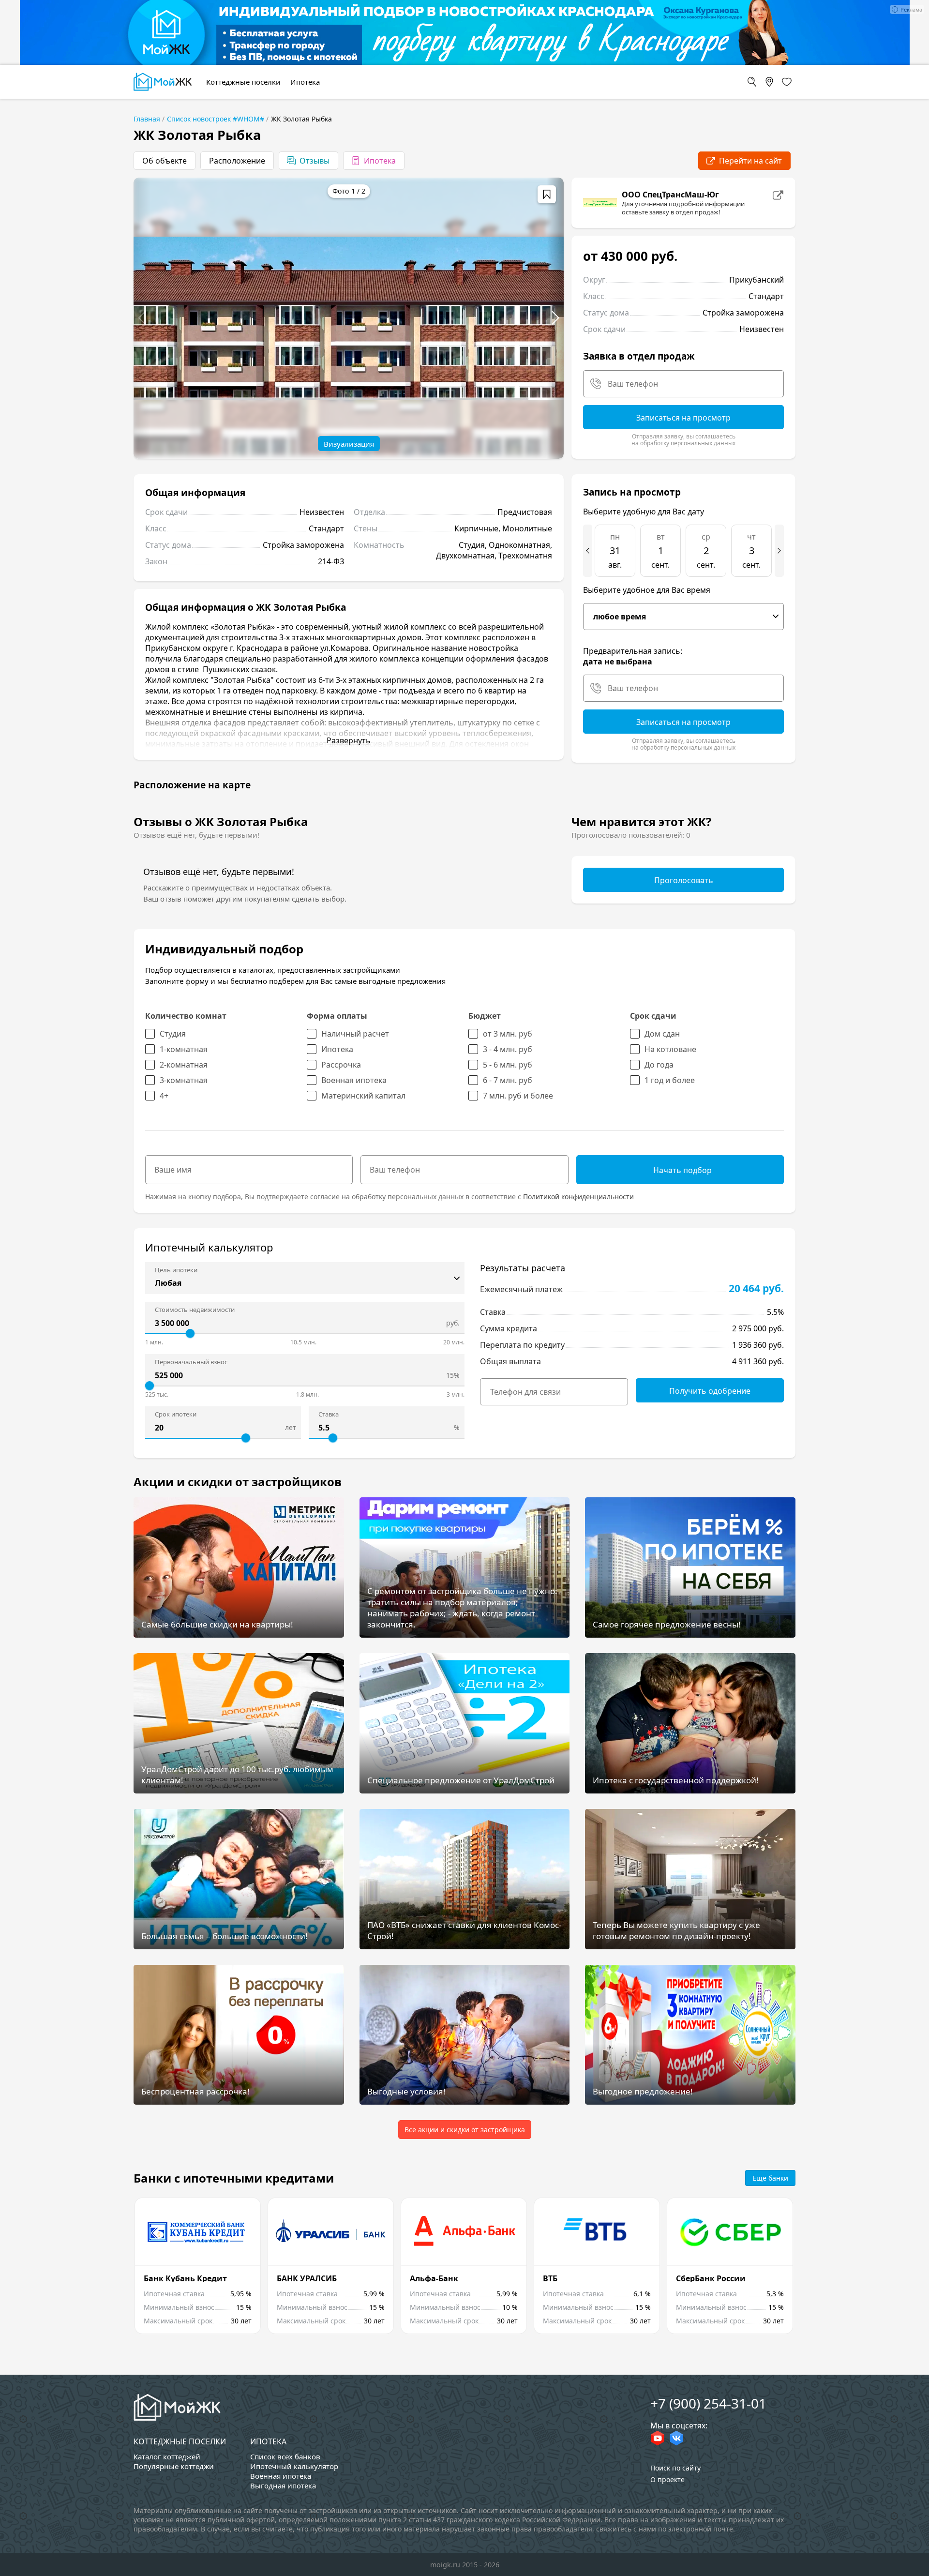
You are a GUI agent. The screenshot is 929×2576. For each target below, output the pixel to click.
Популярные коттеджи (174, 2466)
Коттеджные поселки (180, 2441)
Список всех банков (285, 2456)
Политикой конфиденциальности (578, 1197)
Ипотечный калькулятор (294, 2466)
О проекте (667, 2479)
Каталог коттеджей (167, 2456)
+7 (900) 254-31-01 (708, 2403)
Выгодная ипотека (283, 2486)
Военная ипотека (281, 2476)
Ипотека (268, 2441)
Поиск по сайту (675, 2468)
